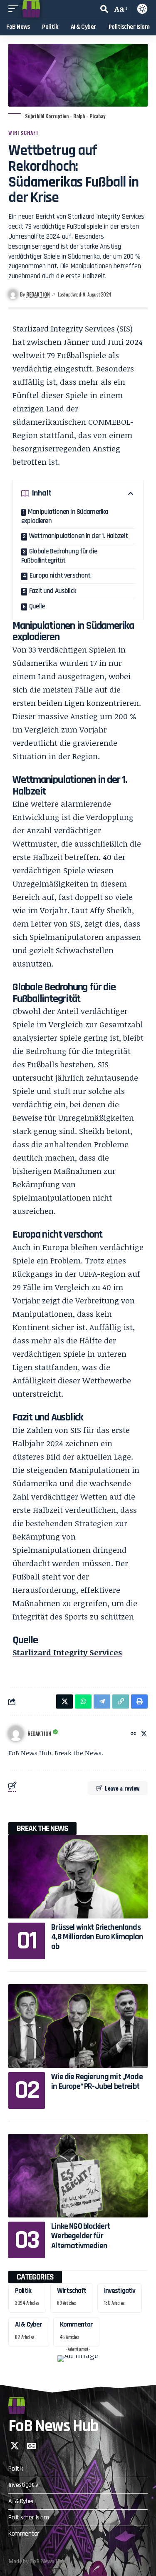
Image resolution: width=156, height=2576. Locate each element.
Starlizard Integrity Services (67, 1652)
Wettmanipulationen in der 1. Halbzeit (78, 536)
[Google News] (32, 2446)
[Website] (134, 1734)
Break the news (42, 1829)
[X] (144, 1734)
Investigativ (120, 2291)
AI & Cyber (29, 2324)
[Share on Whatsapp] (83, 1702)
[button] (15, 9)
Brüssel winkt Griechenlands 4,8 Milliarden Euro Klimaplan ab (97, 1937)
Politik (23, 2291)
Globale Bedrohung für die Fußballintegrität (59, 556)
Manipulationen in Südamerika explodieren (65, 516)
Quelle (37, 606)
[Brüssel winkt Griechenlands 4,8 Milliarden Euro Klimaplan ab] (78, 1877)
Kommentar (76, 2324)
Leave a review (122, 1788)
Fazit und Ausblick (53, 591)
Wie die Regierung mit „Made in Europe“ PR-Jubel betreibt (97, 2081)
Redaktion (38, 294)
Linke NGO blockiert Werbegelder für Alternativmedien (80, 2236)
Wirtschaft (24, 133)
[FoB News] (31, 9)
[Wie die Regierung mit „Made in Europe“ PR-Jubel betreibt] (78, 2026)
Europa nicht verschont (60, 575)
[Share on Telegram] (102, 1702)
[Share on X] (64, 1702)
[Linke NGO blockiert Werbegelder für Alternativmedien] (78, 2176)
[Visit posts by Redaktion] (16, 1734)
